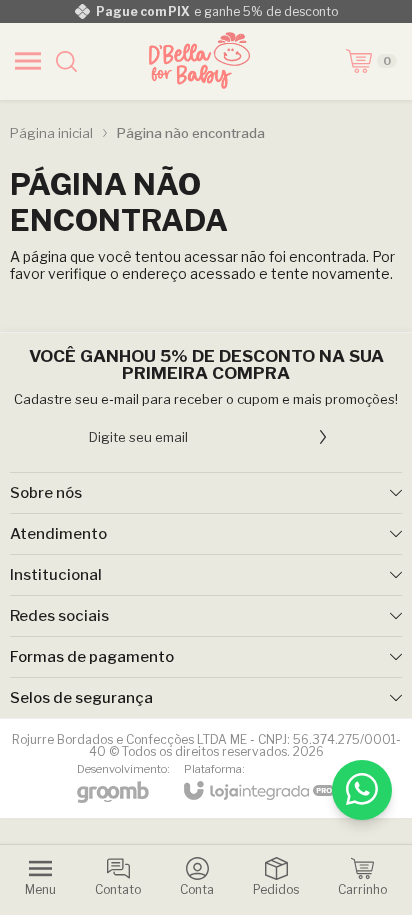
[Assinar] (323, 437)
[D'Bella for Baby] (200, 61)
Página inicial (51, 133)
